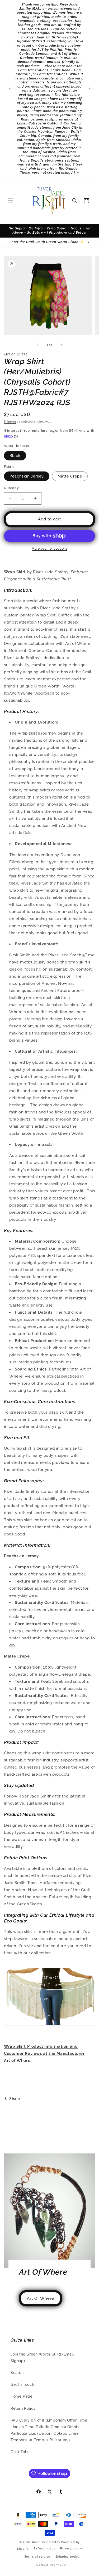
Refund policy (44, 2549)
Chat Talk (20, 2452)
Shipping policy (68, 2557)
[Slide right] (61, 345)
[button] (11, 201)
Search (17, 2373)
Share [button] (15, 2099)
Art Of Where (41, 2298)
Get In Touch (22, 2384)
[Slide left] (38, 345)
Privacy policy (71, 2549)
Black (15, 456)
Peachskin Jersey (27, 476)
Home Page (21, 2396)
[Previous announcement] (10, 89)
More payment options (49, 549)
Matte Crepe (70, 476)
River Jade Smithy (46, 2542)
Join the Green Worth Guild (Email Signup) (42, 2357)
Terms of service (37, 2557)
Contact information (52, 2565)
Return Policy (23, 2408)
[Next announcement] (89, 89)
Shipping (10, 422)
